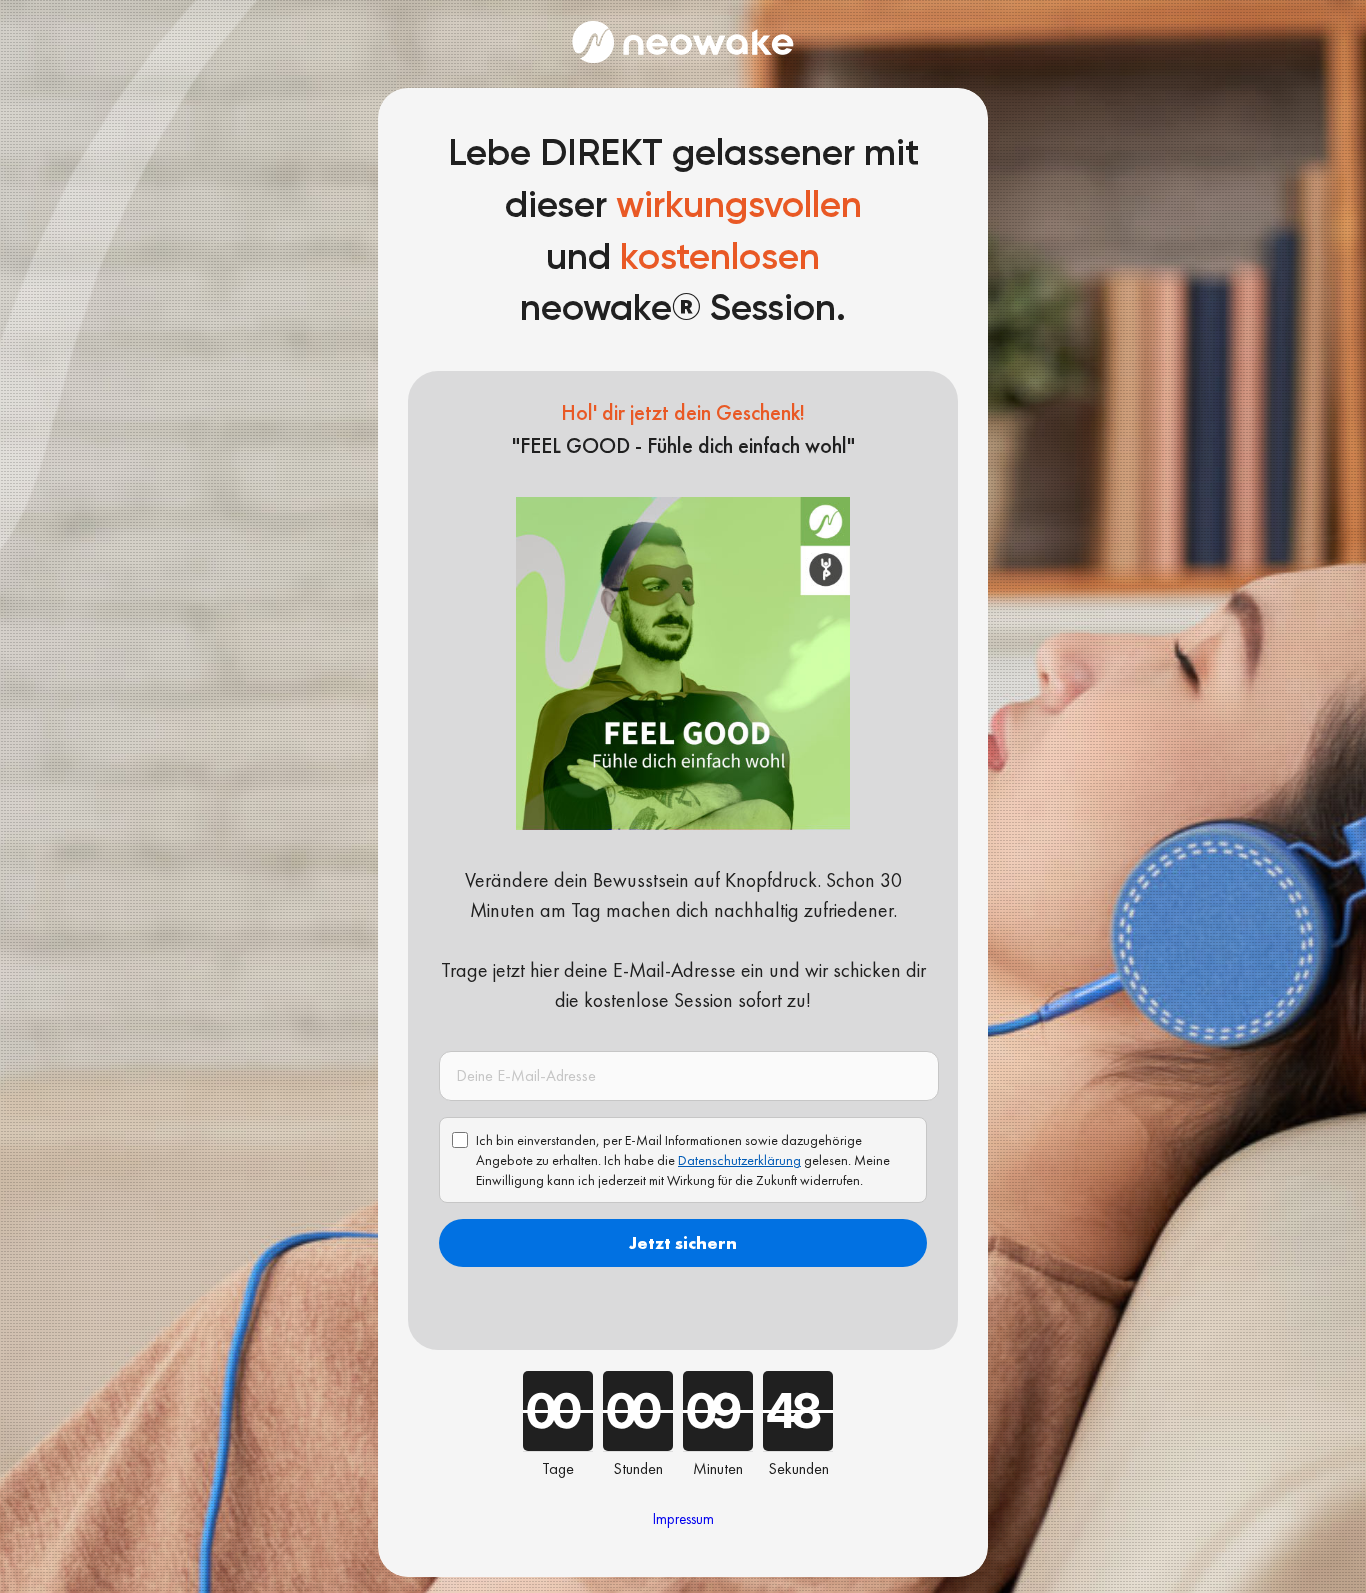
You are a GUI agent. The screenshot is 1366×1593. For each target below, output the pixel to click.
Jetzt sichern (683, 1242)
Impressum (683, 1519)
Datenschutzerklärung (739, 1160)
